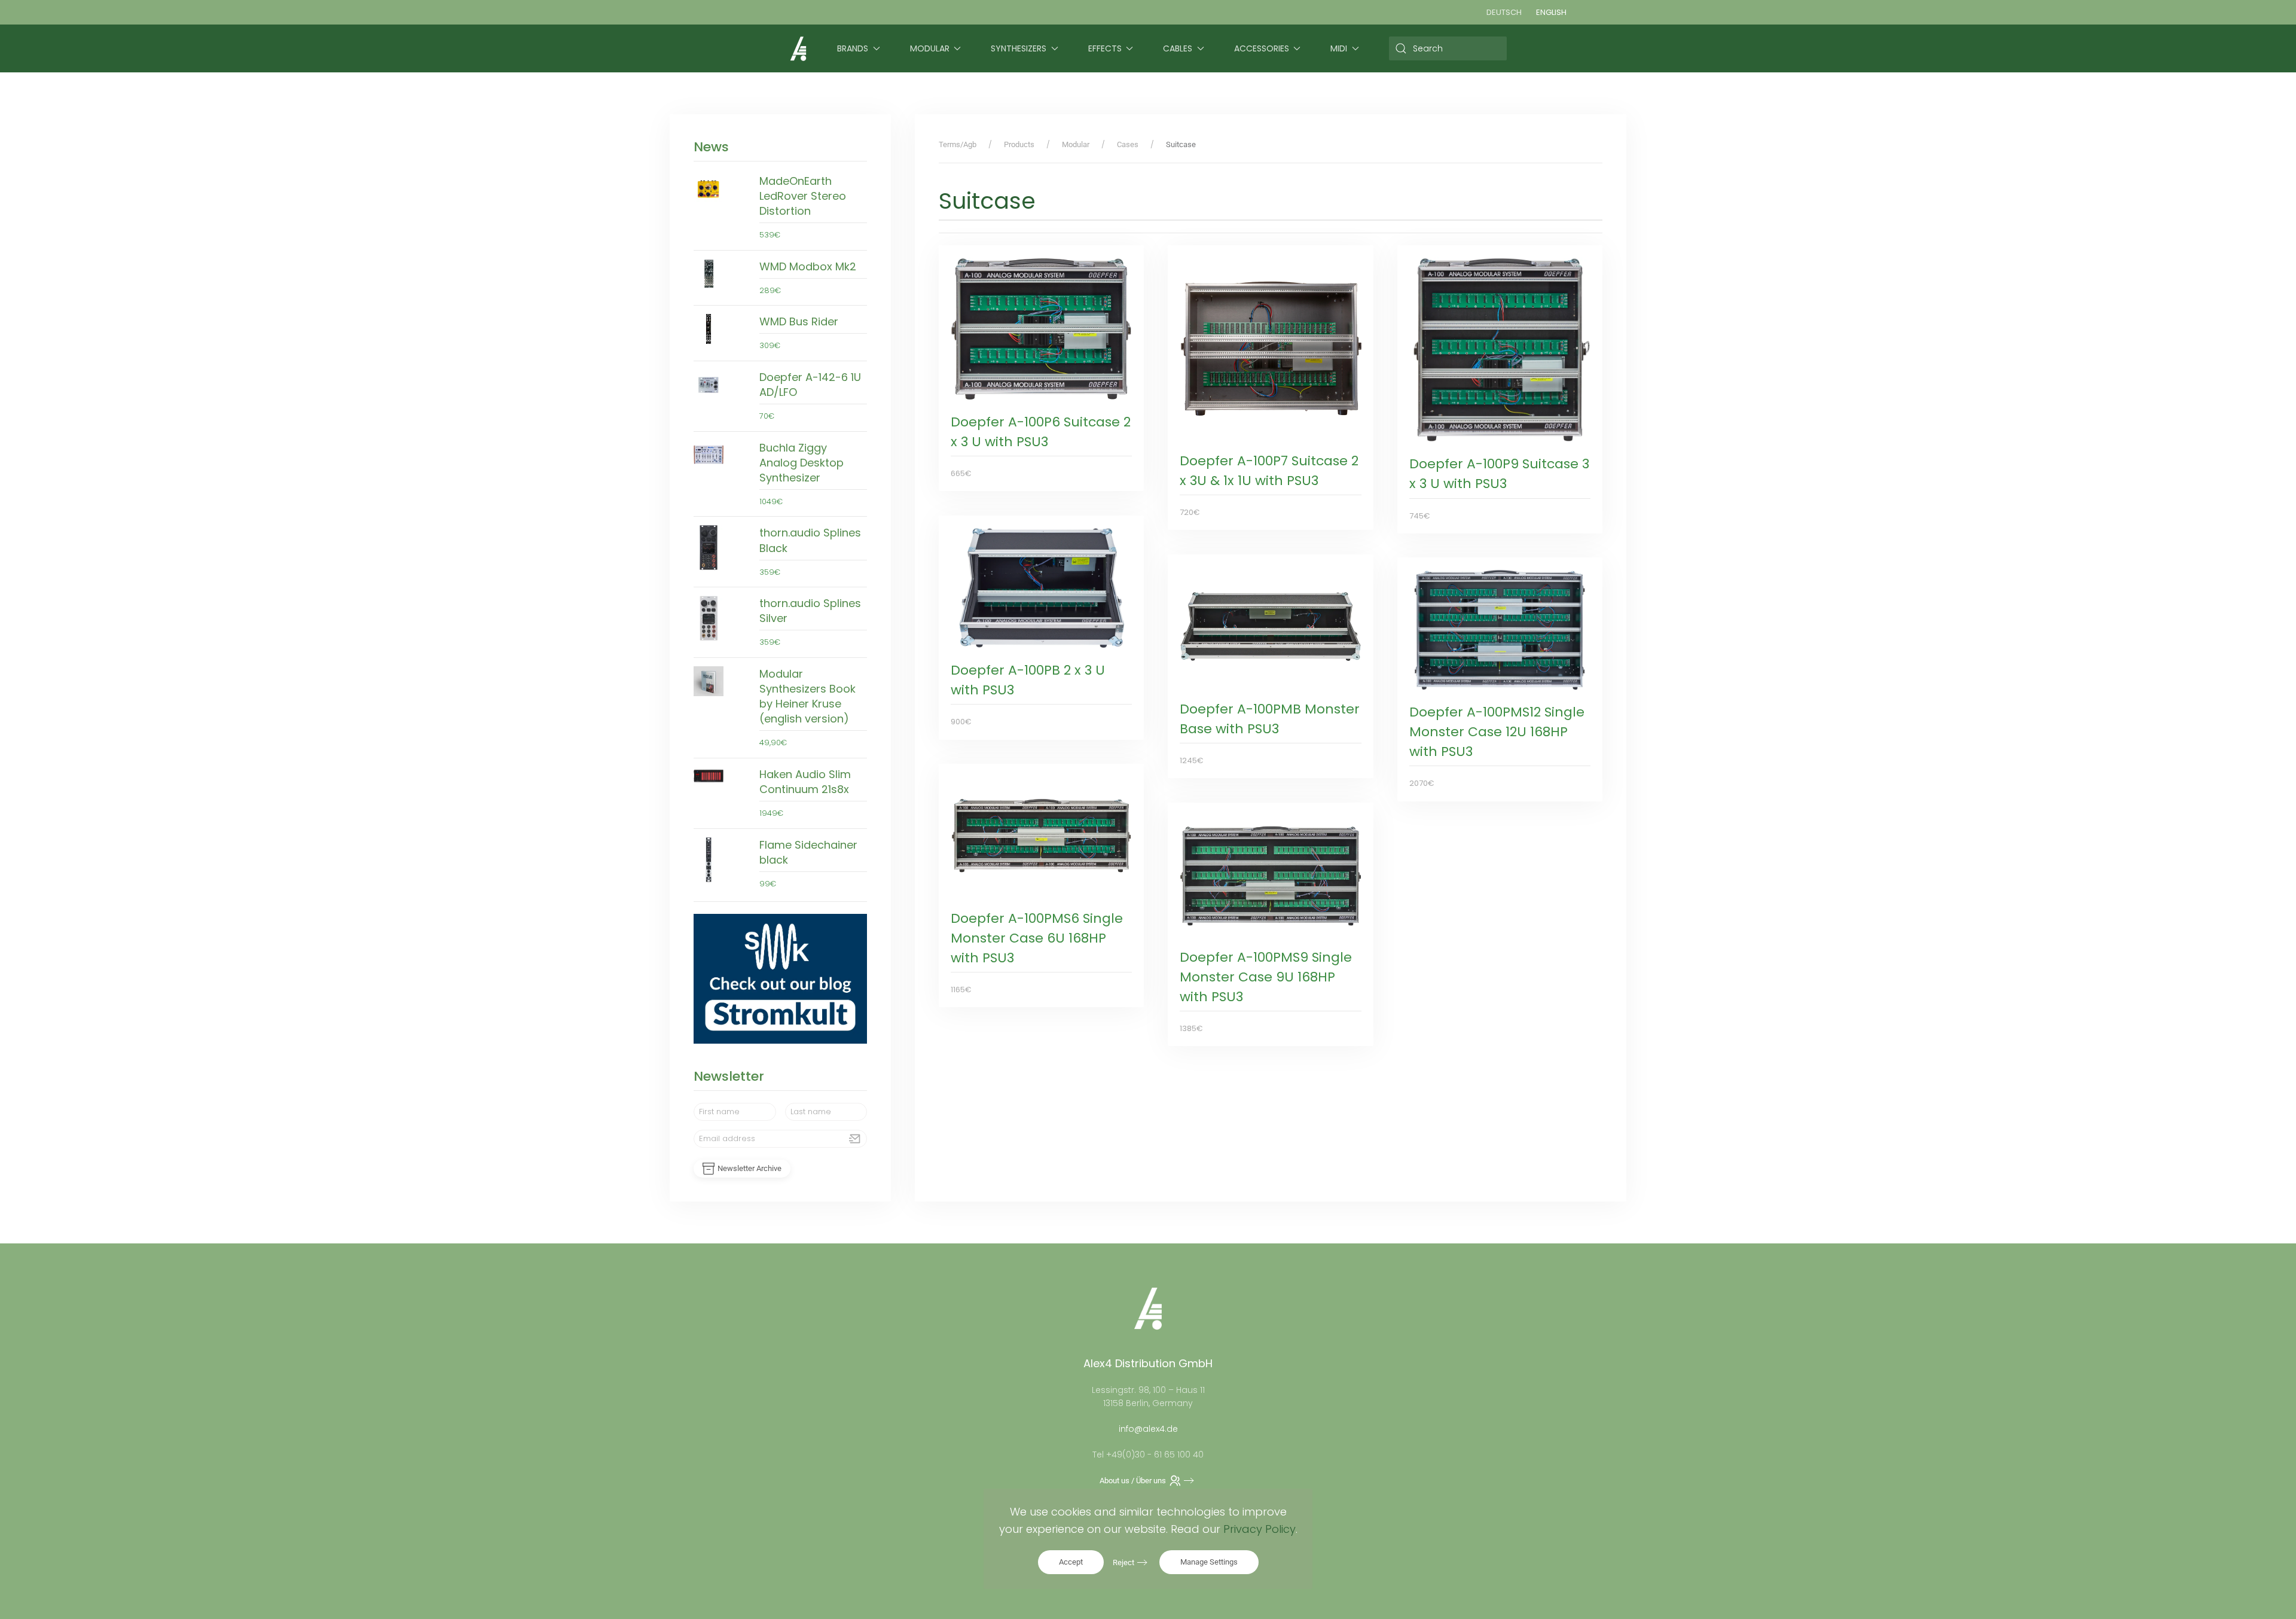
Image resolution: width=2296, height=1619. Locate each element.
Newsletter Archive (749, 1168)
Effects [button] (1105, 48)
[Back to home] (798, 48)
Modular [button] (930, 48)
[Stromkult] (780, 978)
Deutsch (1504, 12)
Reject (1123, 1562)
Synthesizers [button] (1019, 48)
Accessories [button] (1262, 48)
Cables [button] (1178, 48)
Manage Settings (1209, 1562)
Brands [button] (853, 48)
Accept (1071, 1562)
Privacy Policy (1260, 1529)
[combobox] (1448, 48)
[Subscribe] (855, 1139)
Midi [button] (1339, 48)
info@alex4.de (1148, 1429)
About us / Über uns (1133, 1481)
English (1551, 12)
